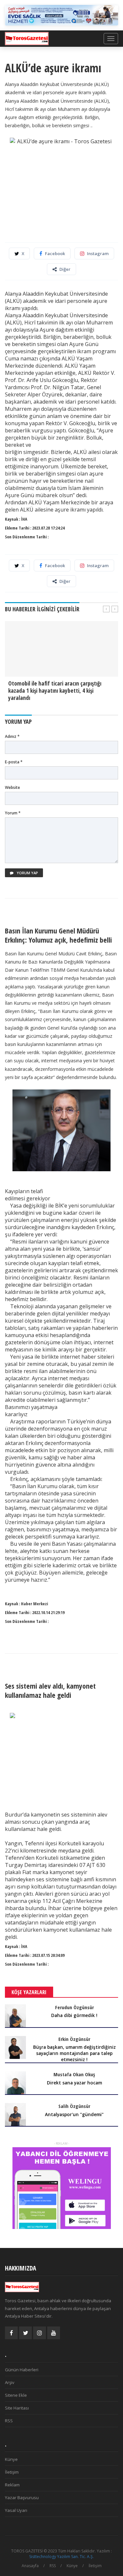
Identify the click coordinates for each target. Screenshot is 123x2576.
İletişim (12, 2472)
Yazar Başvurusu (22, 2498)
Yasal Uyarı (16, 2510)
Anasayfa (30, 2566)
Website (12, 787)
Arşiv (10, 2382)
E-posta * (14, 762)
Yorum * (13, 813)
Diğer (65, 269)
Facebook (55, 253)
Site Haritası (17, 2408)
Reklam (12, 2485)
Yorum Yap (27, 873)
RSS (9, 2421)
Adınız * (12, 736)
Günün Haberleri (22, 2370)
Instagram (98, 253)
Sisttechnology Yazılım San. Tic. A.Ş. (61, 2557)
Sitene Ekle (16, 2395)
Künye (11, 2459)
